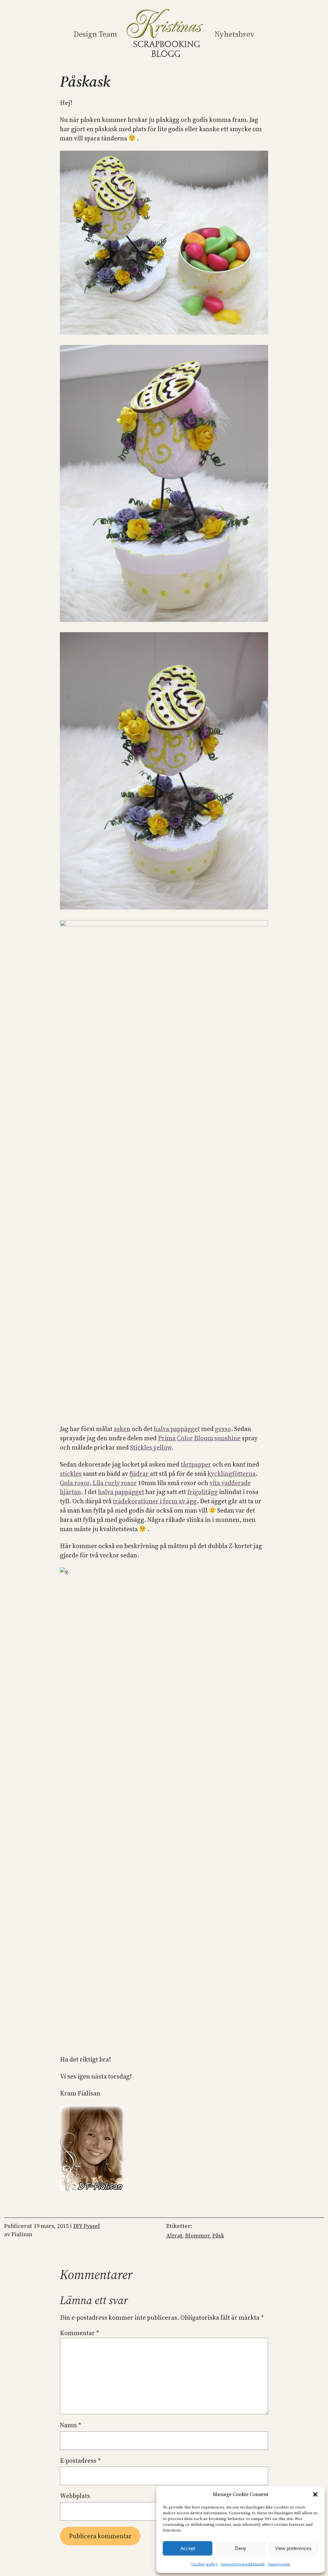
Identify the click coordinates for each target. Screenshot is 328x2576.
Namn (70, 2425)
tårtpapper (196, 1464)
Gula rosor (75, 1483)
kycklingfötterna (232, 1474)
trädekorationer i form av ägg (155, 1501)
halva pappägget (177, 1429)
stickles (71, 1474)
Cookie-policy (205, 2564)
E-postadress (80, 2461)
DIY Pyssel (87, 2226)
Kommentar (79, 2333)
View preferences (293, 2548)
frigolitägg (203, 1492)
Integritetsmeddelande (243, 2564)
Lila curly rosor (115, 1483)
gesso (223, 1429)
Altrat (174, 2236)
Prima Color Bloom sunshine (199, 1438)
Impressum (279, 2564)
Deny (241, 2548)
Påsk (218, 2236)
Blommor (197, 2236)
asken (122, 1429)
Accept (188, 2548)
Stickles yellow (151, 1447)
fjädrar (140, 1474)
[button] (315, 2494)
